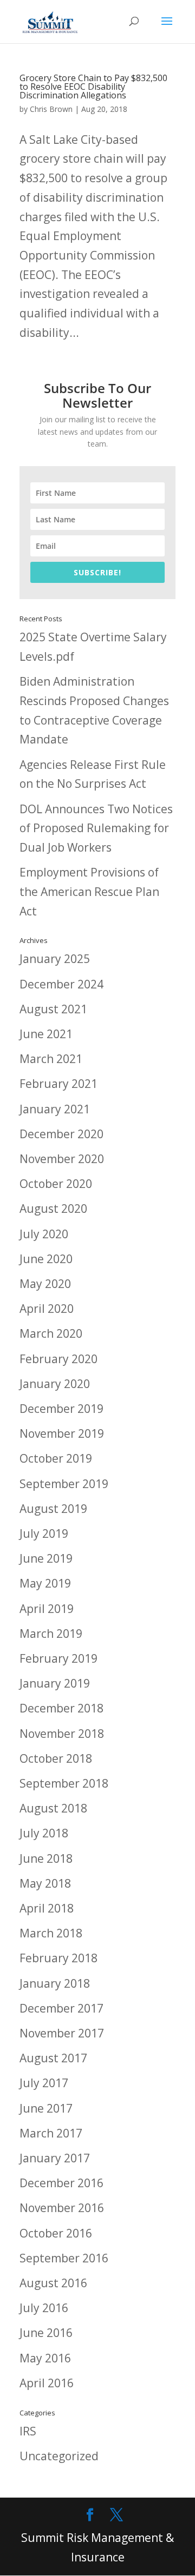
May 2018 (45, 1883)
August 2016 (53, 2283)
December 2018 (61, 1708)
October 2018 (56, 1758)
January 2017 (55, 2158)
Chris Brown (51, 109)
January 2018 (55, 1983)
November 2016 (62, 2208)
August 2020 (53, 1209)
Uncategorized (59, 2456)
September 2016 (64, 2258)
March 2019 (51, 1634)
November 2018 (62, 1734)
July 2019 (44, 1533)
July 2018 (44, 1833)
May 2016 (45, 2358)
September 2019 (64, 1484)
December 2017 (61, 2008)
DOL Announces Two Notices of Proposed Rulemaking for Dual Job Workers (96, 828)
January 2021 (55, 1109)
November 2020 (62, 1159)
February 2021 (58, 1084)
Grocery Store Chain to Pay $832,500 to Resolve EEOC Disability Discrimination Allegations (93, 87)
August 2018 (53, 1808)
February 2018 (58, 1958)
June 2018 (46, 1858)
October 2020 (56, 1184)
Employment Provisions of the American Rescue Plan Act (89, 891)
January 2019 (55, 1683)
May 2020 (45, 1284)
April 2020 (47, 1309)
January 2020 (55, 1384)
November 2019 (62, 1433)
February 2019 (58, 1658)
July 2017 (44, 2083)
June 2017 (46, 2108)
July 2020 (44, 1234)
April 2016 (47, 2383)
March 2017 (51, 2133)
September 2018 (64, 1783)
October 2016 (56, 2233)
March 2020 (51, 1333)
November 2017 (62, 2033)
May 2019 (45, 1583)
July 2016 (44, 2308)
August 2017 (53, 2058)
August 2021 (53, 1009)
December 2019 (61, 1409)
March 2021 (51, 1059)
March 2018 (51, 1933)
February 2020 (58, 1359)
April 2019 (47, 1609)
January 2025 (55, 959)
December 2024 (61, 984)
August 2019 (53, 1509)
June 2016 (46, 2333)
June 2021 (46, 1034)
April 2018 (47, 1908)
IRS (28, 2431)
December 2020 (61, 1134)
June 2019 (46, 1558)
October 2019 (56, 1458)
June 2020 (46, 1259)
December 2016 (61, 2183)
